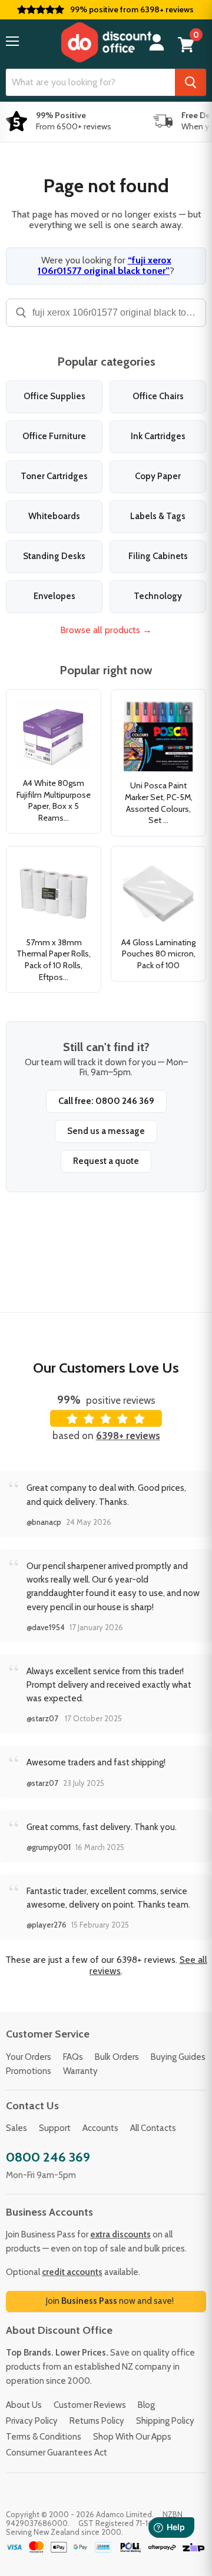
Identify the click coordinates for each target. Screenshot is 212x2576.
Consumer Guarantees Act (57, 2453)
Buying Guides (178, 2057)
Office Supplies (54, 396)
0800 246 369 (48, 2157)
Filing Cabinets (158, 556)
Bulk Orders (117, 2057)
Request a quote (106, 1161)
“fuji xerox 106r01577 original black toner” (105, 265)
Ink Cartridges (158, 436)
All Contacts (153, 2128)
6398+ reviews (128, 1436)
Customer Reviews (90, 2405)
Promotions (29, 2071)
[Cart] (186, 45)
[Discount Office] (106, 42)
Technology (158, 596)
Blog (146, 2405)
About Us (24, 2405)
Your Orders (29, 2057)
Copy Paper (158, 476)
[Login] (157, 43)
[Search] (191, 82)
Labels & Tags (158, 516)
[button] (12, 41)
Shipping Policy (165, 2421)
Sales (16, 2128)
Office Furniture (54, 436)
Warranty (80, 2071)
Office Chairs (158, 396)
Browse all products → (106, 630)
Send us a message (106, 1131)
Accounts (100, 2128)
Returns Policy (97, 2421)
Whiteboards (54, 516)
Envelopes (54, 596)
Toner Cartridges (54, 476)
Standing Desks (54, 556)
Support (55, 2128)
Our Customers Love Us (106, 1368)
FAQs (73, 2057)
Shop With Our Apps (132, 2437)
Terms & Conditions (44, 2437)
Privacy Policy (32, 2421)
